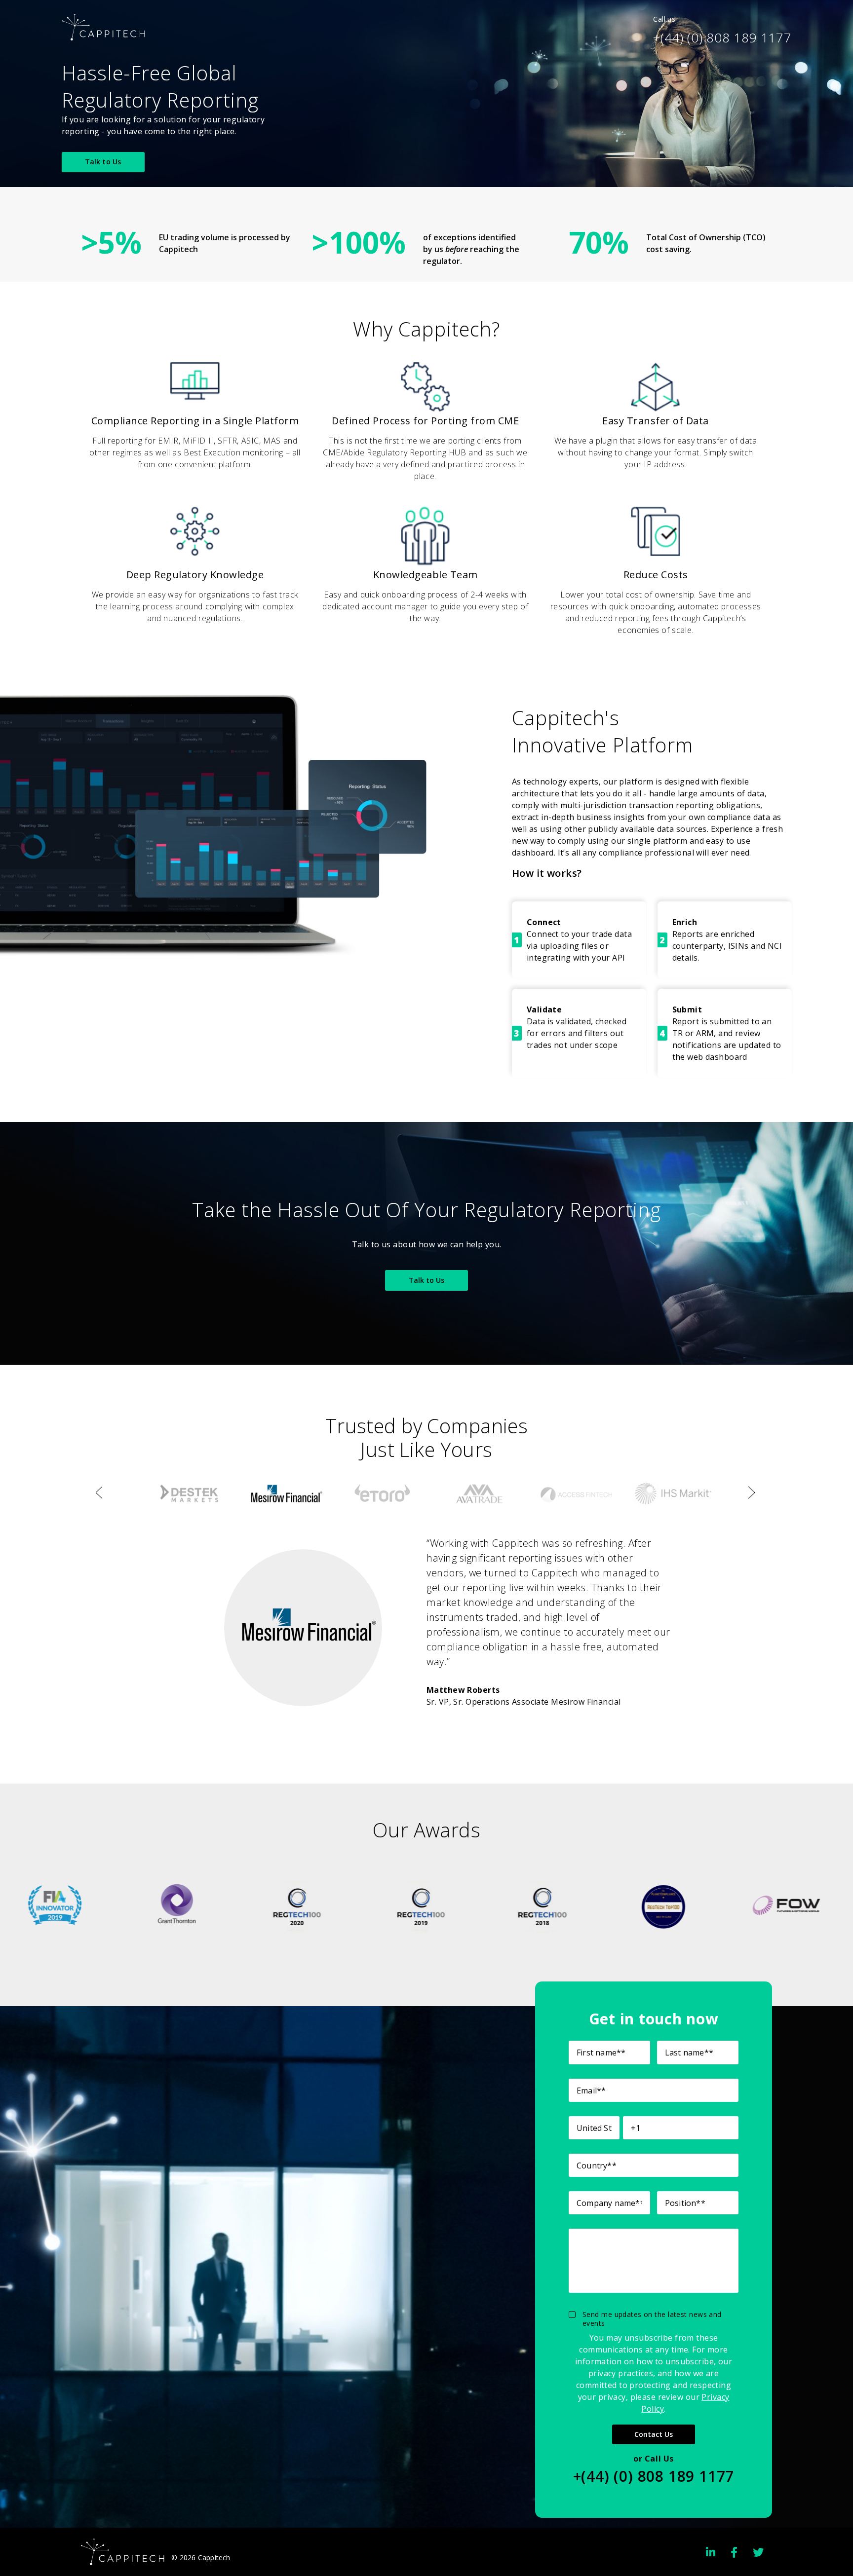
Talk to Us (103, 162)
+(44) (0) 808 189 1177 (722, 37)
